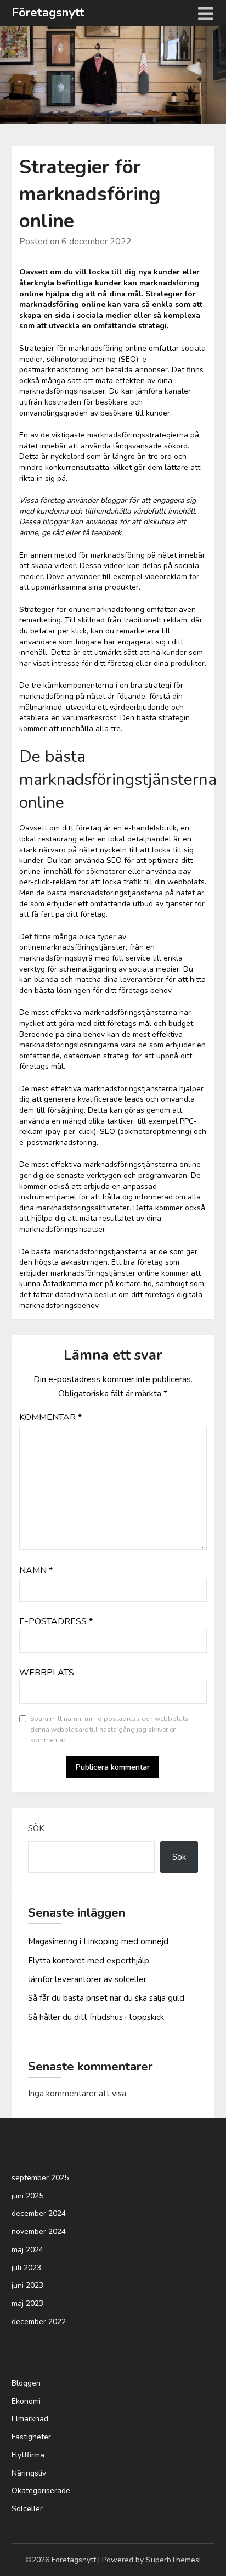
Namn (36, 1570)
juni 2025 (27, 2196)
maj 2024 (27, 2250)
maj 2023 (27, 2303)
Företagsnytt (48, 13)
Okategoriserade (41, 2491)
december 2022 (39, 2322)
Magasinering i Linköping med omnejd (98, 1941)
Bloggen (26, 2383)
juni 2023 (27, 2285)
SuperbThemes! (173, 2560)
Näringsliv (29, 2473)
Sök (36, 1828)
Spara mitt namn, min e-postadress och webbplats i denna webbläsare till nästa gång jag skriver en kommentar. (111, 1729)
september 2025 (40, 2178)
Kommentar (50, 1417)
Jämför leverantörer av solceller (87, 1979)
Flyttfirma (28, 2455)
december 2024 (39, 2213)
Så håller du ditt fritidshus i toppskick (96, 2017)
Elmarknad (30, 2419)
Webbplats (47, 1673)
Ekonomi (26, 2401)
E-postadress (56, 1621)
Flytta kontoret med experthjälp (89, 1961)
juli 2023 (26, 2268)
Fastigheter (31, 2437)
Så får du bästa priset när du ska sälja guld (106, 1998)
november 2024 (39, 2232)
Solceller (27, 2509)
